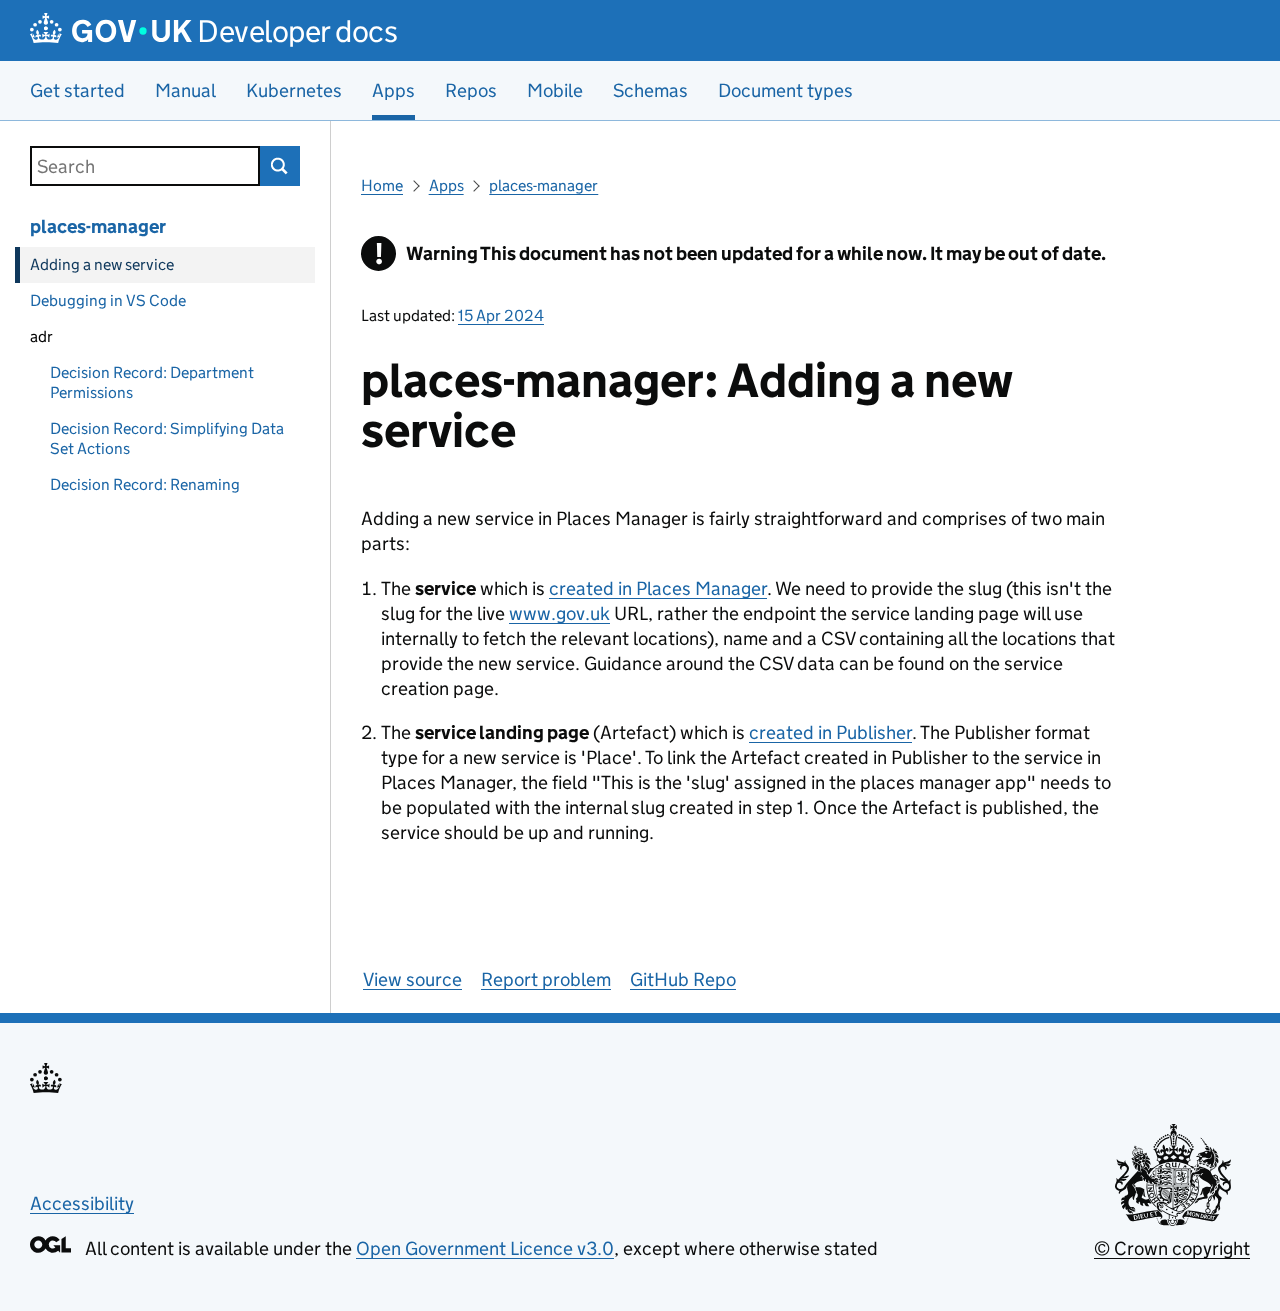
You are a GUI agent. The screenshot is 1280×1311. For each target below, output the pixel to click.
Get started (77, 90)
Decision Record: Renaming (145, 484)
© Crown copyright (1172, 1248)
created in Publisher (830, 732)
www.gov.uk (559, 613)
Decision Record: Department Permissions (152, 382)
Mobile (555, 90)
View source (412, 979)
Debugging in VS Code (108, 300)
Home (382, 185)
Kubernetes (294, 90)
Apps (446, 185)
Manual (185, 90)
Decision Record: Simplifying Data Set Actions (167, 438)
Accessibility (82, 1203)
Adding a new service (102, 264)
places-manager (98, 226)
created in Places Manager (658, 588)
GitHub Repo (683, 979)
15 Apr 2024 (501, 315)
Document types (785, 90)
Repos (471, 90)
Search (280, 166)
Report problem (546, 979)
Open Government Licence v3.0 (485, 1248)
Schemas (650, 90)
